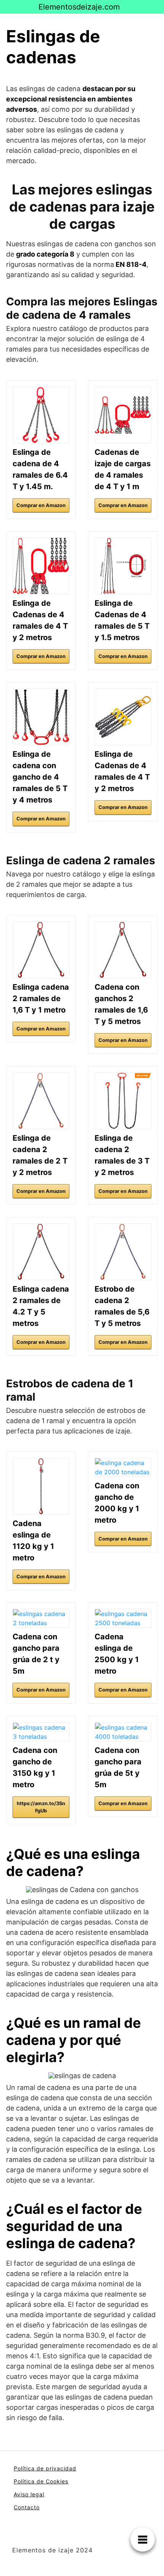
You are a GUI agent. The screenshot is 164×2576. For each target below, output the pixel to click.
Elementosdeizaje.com (79, 7)
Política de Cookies (41, 2481)
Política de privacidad (45, 2468)
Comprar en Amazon (41, 505)
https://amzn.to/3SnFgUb (41, 1807)
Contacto (27, 2507)
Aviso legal (29, 2494)
